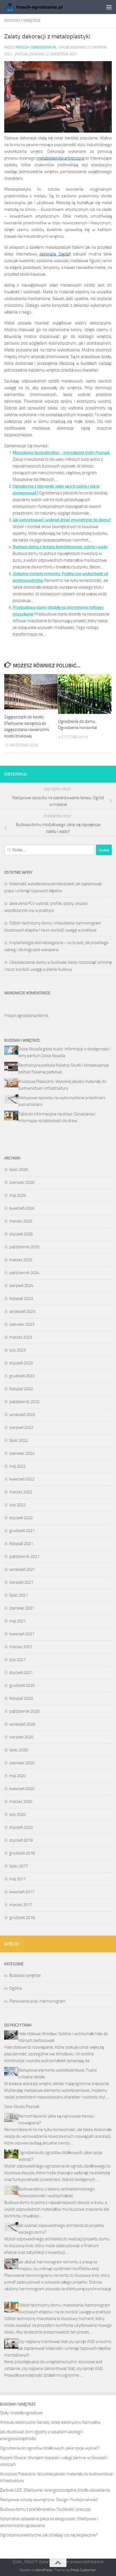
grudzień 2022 (22, 1376)
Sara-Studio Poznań (22, 2107)
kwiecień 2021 (22, 1634)
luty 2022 (17, 1505)
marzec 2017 (21, 1905)
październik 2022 (24, 1402)
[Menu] (109, 7)
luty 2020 (17, 1814)
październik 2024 (24, 1273)
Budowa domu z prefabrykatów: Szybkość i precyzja (45, 2509)
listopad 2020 (21, 1698)
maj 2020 (17, 1776)
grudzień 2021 (22, 1531)
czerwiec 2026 (22, 1182)
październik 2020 (24, 1711)
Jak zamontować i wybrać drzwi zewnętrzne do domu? (62, 520)
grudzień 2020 (22, 1685)
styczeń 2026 (21, 1234)
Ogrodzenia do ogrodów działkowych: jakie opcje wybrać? (50, 2448)
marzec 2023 (21, 1337)
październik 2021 (24, 1556)
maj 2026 (17, 1195)
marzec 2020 (21, 1802)
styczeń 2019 (21, 1840)
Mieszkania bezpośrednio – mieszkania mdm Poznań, (62, 453)
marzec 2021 (21, 1647)
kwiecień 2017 (22, 1892)
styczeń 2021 (21, 1673)
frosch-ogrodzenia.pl (36, 47)
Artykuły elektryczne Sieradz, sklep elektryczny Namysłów (50, 2422)
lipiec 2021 (19, 1595)
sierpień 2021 (21, 1582)
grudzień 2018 (22, 1853)
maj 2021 (17, 1621)
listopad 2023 (21, 1299)
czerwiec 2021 (22, 1608)
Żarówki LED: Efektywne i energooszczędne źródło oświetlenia (55, 2490)
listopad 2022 (21, 1389)
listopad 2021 (21, 1544)
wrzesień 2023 (22, 1311)
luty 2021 (17, 1660)
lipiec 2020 (19, 1750)
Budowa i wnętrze (23, 21)
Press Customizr (83, 2570)
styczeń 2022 (21, 1518)
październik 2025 (24, 1247)
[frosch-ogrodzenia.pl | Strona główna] (43, 7)
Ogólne (16, 1988)
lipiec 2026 (19, 1170)
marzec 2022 (21, 1492)
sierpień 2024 (21, 1286)
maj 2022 (17, 1466)
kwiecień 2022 (22, 1479)
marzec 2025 (21, 1260)
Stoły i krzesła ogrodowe (21, 2413)
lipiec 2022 (19, 1440)
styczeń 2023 (21, 1363)
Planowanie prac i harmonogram (37, 2001)
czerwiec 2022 (22, 1453)
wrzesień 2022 (22, 1415)
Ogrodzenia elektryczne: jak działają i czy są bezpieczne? (49, 2535)
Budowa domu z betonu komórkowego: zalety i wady (60, 547)
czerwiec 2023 (22, 1324)
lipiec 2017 (19, 1866)
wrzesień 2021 (22, 1569)
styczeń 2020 (21, 1827)
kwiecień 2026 (22, 1208)
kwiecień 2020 (22, 1789)
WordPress (44, 2570)
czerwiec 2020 (22, 1763)
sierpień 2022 (21, 1427)
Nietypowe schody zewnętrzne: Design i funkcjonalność (49, 2500)
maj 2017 (17, 1879)
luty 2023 (17, 1350)
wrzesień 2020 (22, 1724)
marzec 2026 (21, 1221)
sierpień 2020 (21, 1737)
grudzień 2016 (22, 1918)
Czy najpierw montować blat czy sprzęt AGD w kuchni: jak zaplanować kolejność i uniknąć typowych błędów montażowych (58, 2348)
